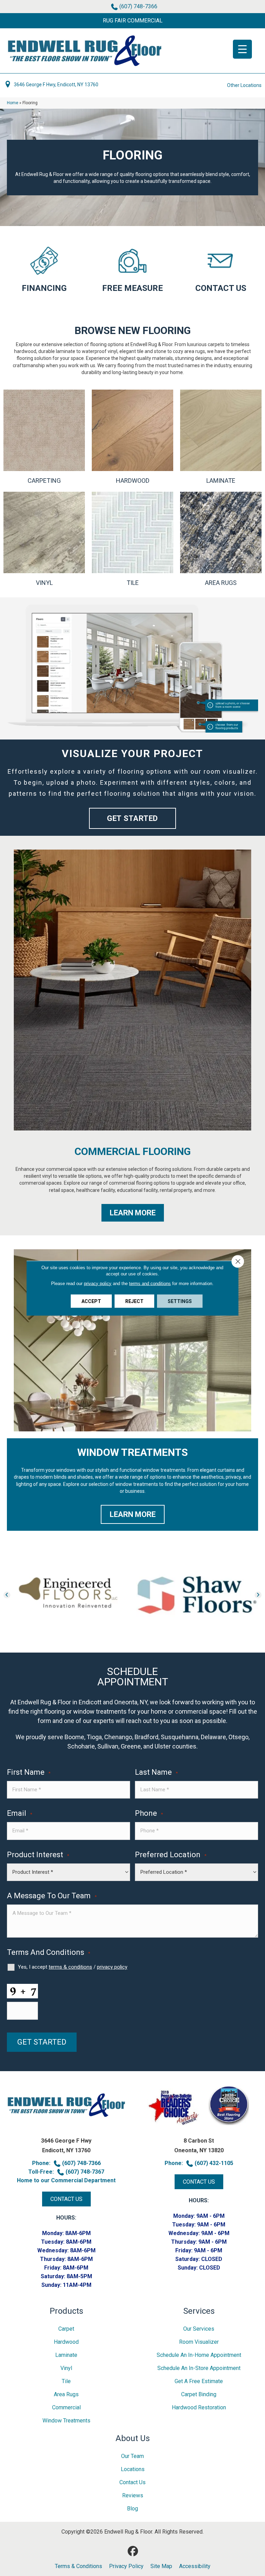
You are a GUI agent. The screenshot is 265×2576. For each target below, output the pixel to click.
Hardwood (66, 2342)
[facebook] (133, 2551)
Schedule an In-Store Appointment (199, 2368)
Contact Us (132, 2482)
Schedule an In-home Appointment (199, 2355)
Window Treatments (66, 2421)
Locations (133, 2469)
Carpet (66, 2329)
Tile (66, 2381)
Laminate (66, 2355)
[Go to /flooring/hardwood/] (132, 437)
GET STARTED (42, 2042)
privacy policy (112, 1967)
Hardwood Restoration (199, 2407)
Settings (180, 1301)
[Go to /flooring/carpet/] (44, 437)
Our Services (199, 2329)
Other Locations (244, 85)
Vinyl (66, 2368)
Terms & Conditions (78, 2566)
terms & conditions (70, 1967)
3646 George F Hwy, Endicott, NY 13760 (56, 85)
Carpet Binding (199, 2394)
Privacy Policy (126, 2566)
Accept (91, 1301)
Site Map (161, 2566)
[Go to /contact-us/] (221, 268)
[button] (132, 21)
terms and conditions (150, 1283)
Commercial (66, 2407)
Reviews (133, 2495)
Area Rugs (66, 2394)
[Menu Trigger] (242, 49)
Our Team (132, 2456)
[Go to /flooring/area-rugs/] (221, 539)
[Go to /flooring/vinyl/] (44, 539)
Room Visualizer (199, 2342)
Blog (132, 2509)
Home (13, 103)
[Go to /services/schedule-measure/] (132, 268)
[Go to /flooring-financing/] (44, 268)
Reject (134, 1301)
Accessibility (195, 2566)
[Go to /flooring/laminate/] (221, 437)
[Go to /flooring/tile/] (132, 539)
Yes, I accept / (73, 1967)
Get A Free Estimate (199, 2381)
